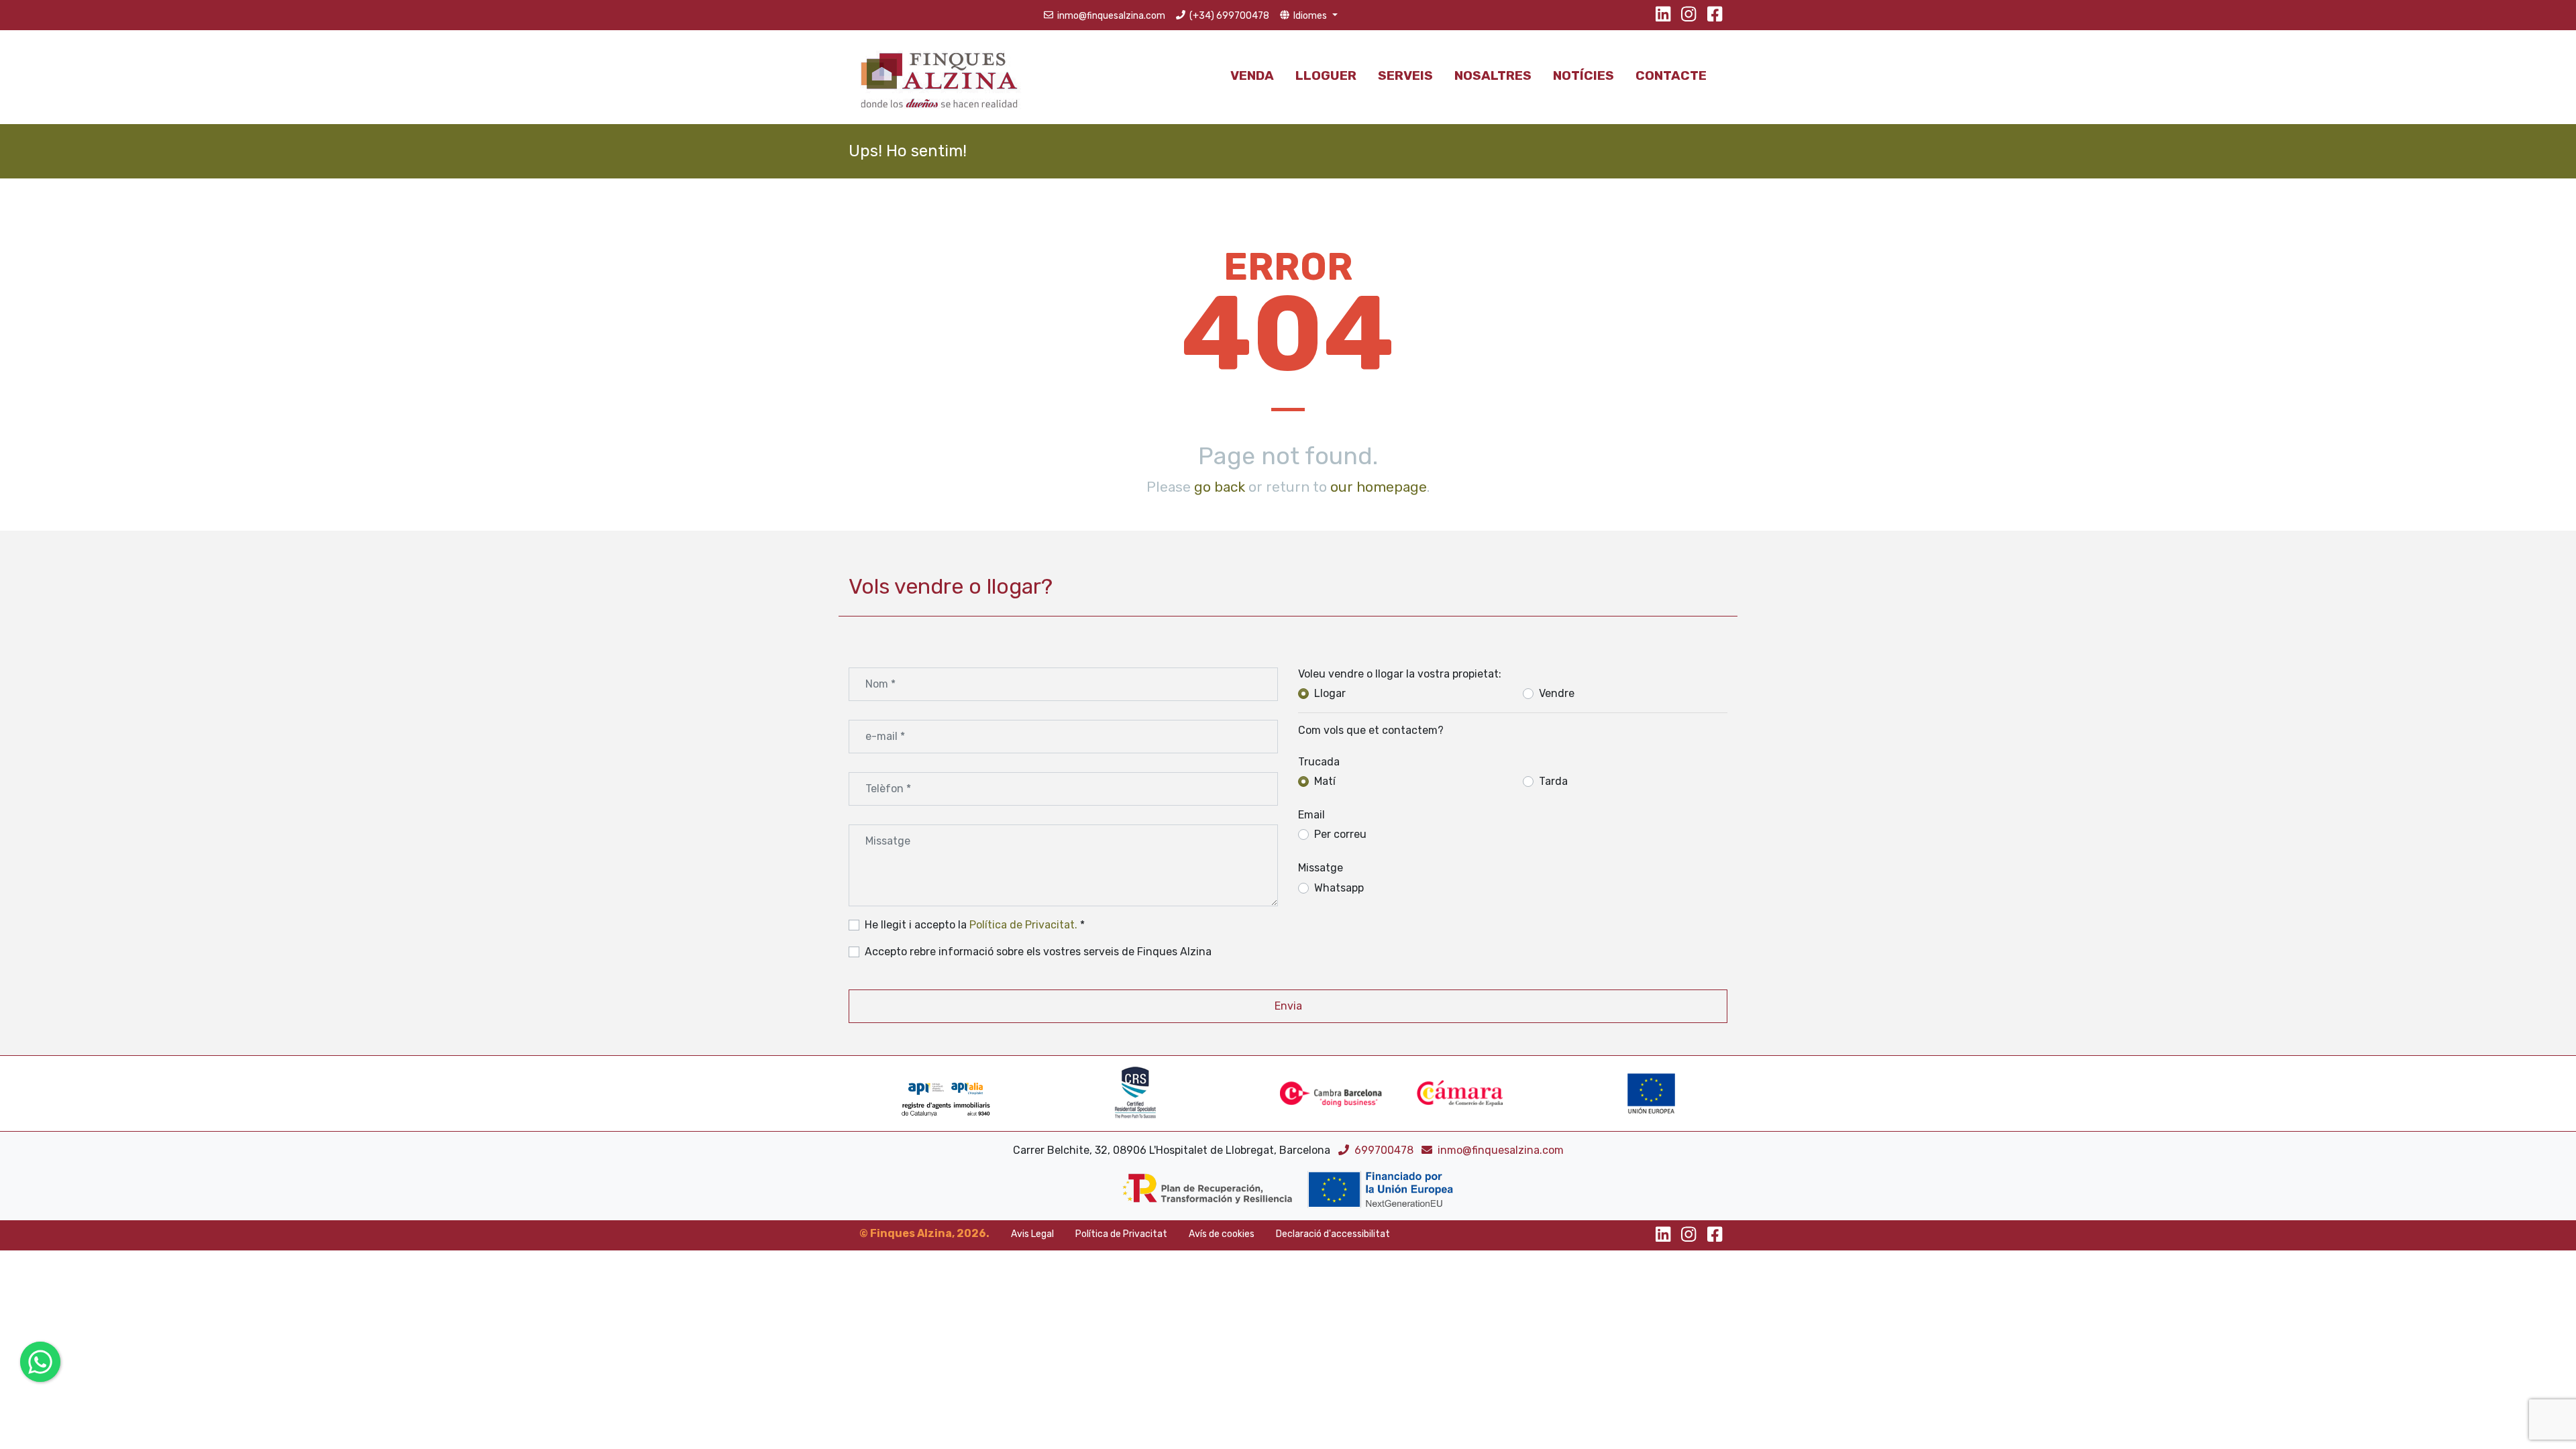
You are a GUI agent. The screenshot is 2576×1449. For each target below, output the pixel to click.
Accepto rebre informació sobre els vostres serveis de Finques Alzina (1038, 952)
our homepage (1379, 487)
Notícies (1584, 75)
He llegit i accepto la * (975, 925)
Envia (1288, 1006)
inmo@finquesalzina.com (1501, 1150)
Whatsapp (1339, 888)
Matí (1325, 781)
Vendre (1557, 693)
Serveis (1405, 75)
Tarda (1553, 781)
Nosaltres (1493, 75)
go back (1220, 487)
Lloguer (1326, 75)
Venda (1252, 75)
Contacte (1671, 75)
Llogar (1330, 693)
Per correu (1340, 834)
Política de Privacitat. (1023, 925)
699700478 (1385, 1150)
